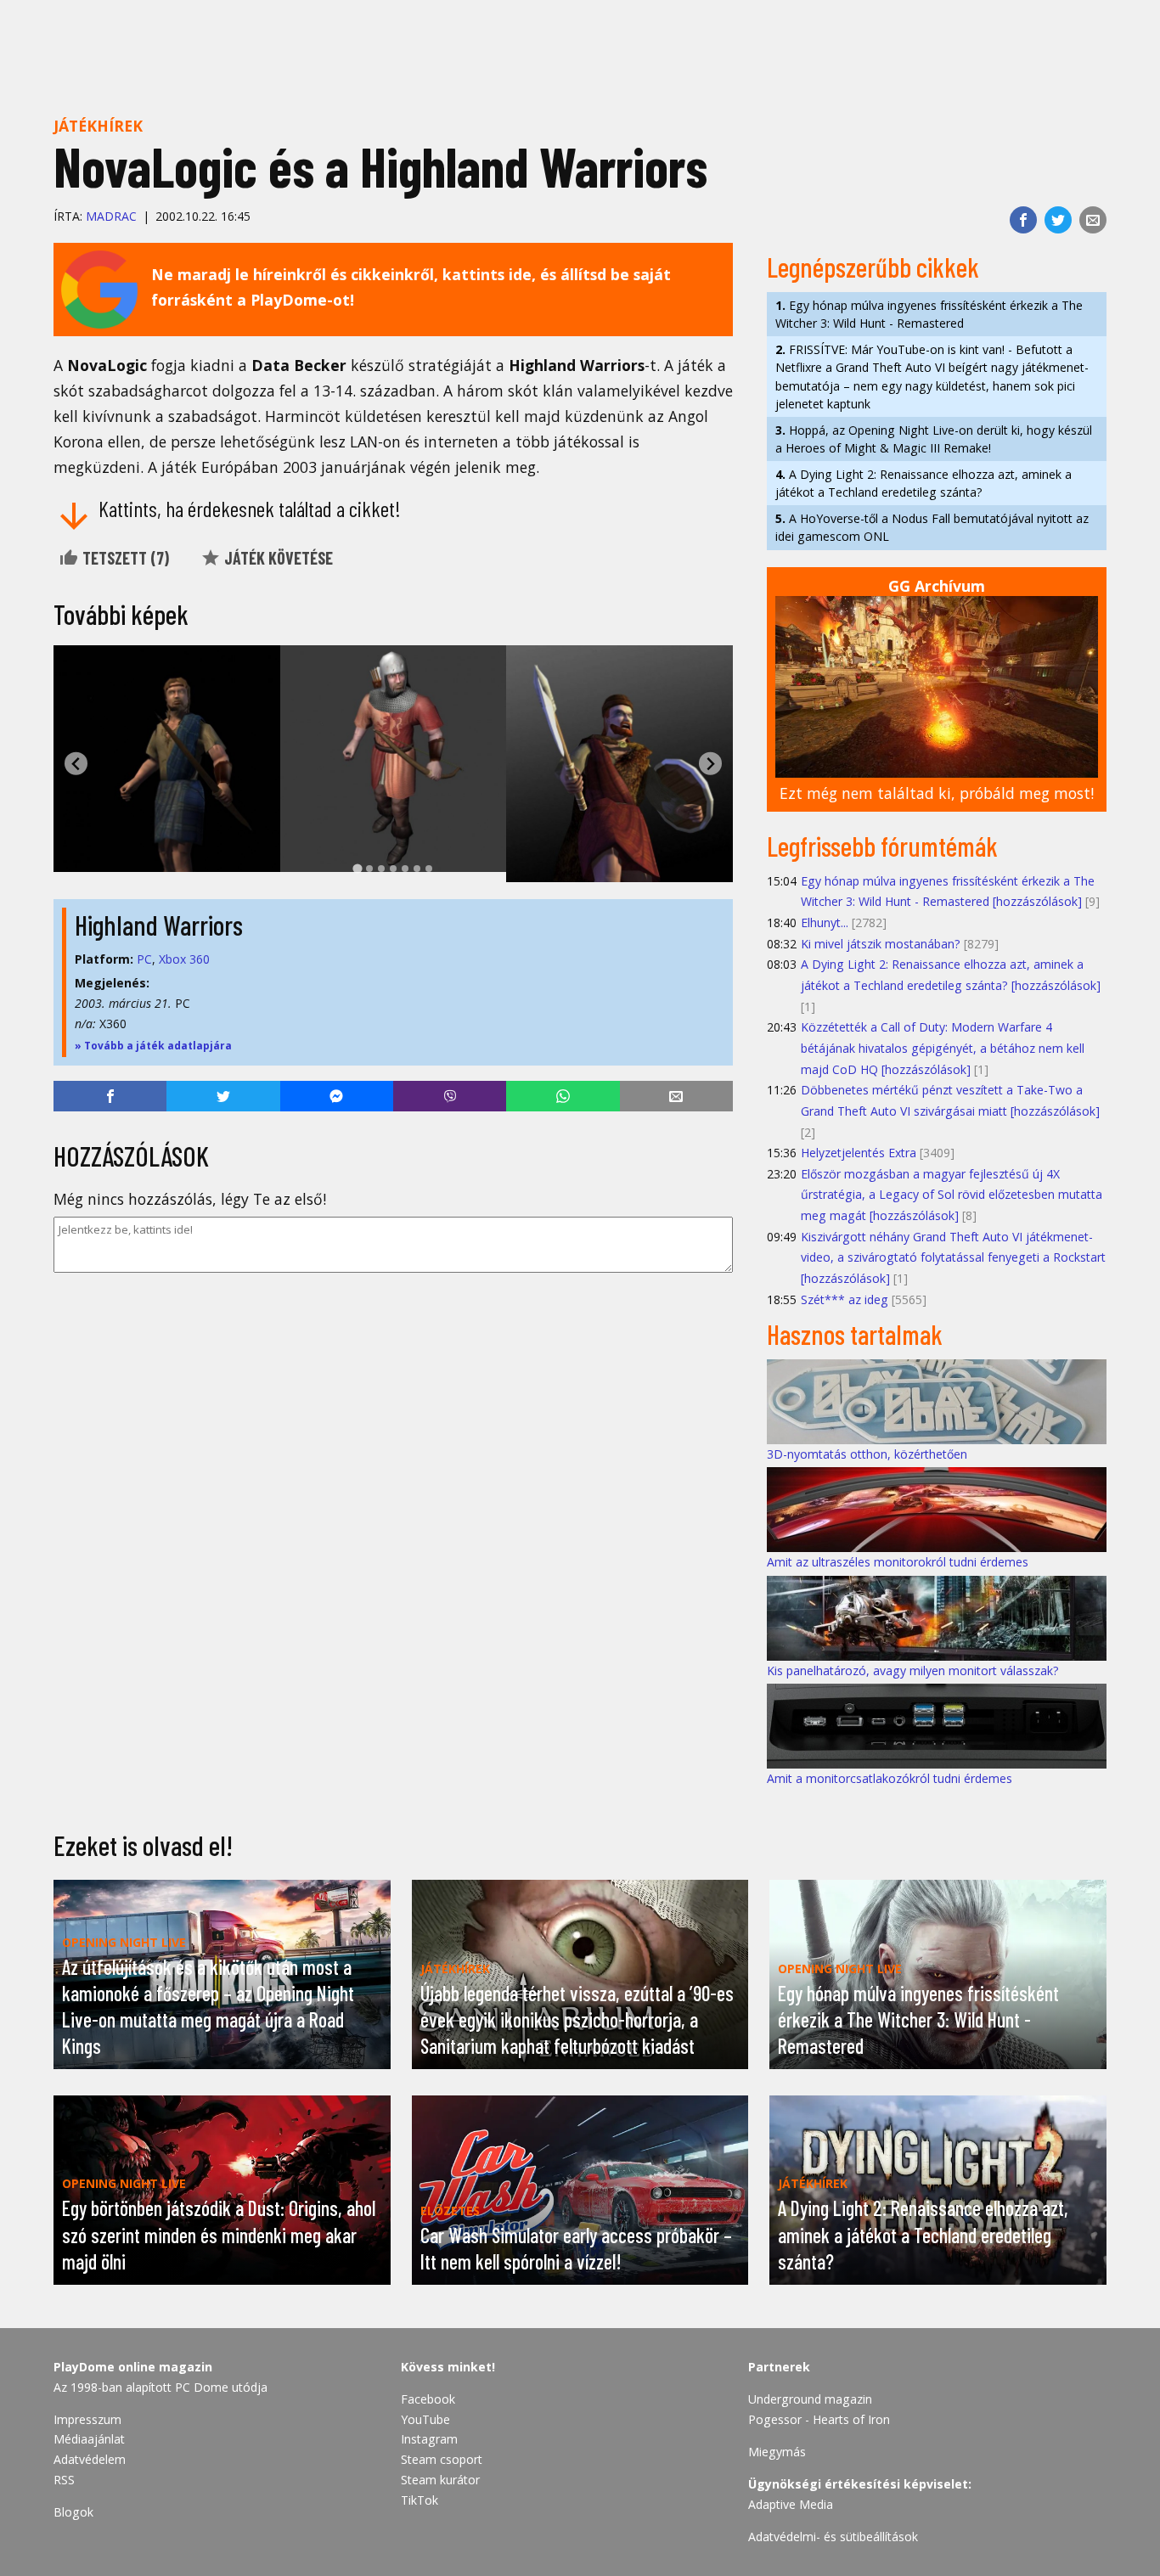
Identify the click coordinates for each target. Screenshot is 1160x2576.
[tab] (357, 868)
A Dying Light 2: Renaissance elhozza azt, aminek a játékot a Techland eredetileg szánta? (923, 483)
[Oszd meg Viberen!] (450, 1096)
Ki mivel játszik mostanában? (881, 944)
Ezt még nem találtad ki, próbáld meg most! (937, 793)
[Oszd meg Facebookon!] (1023, 220)
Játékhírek (98, 126)
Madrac (111, 216)
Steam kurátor (440, 2480)
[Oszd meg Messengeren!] (337, 1096)
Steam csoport (442, 2459)
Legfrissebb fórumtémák (882, 846)
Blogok (73, 2512)
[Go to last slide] (76, 764)
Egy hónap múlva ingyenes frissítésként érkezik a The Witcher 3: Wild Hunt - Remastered (929, 314)
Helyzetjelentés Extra (859, 1153)
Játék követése (277, 558)
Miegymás (777, 2452)
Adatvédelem (90, 2459)
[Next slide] (710, 764)
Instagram (429, 2439)
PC (144, 959)
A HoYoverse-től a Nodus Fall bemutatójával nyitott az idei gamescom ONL (932, 527)
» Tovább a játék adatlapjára (153, 1046)
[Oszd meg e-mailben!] (1093, 220)
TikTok (420, 2500)
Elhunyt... (825, 922)
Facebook (428, 2399)
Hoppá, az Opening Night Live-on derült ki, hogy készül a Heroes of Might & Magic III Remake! (934, 439)
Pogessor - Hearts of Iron (819, 2419)
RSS (64, 2480)
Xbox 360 (184, 959)
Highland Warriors (159, 925)
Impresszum (87, 2419)
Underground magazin (810, 2399)
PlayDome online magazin (133, 2367)
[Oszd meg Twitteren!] (1058, 220)
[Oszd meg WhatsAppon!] (563, 1096)
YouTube (425, 2419)
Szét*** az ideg (845, 1299)
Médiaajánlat (89, 2439)
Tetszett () (124, 558)
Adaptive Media (791, 2504)
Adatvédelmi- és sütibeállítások (833, 2537)
